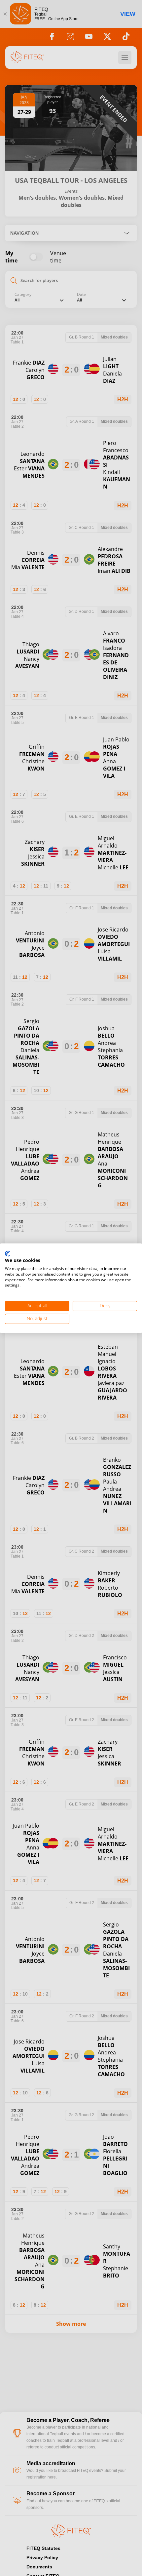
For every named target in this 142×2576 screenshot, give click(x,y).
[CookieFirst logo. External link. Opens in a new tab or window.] (7, 1254)
